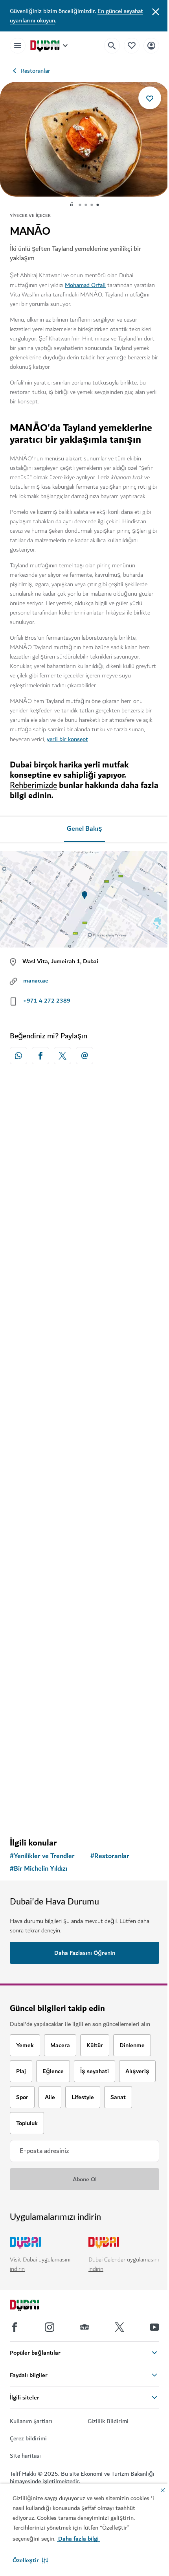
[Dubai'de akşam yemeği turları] (84, 1685)
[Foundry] (84, 1524)
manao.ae (36, 981)
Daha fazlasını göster (85, 1811)
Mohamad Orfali (85, 285)
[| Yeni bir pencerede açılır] (50, 2327)
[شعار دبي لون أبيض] (33, 2306)
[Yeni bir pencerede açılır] (18, 1056)
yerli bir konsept (67, 739)
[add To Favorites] (150, 98)
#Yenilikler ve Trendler (42, 1856)
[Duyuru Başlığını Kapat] (156, 11)
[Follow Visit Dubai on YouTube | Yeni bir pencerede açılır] (154, 2327)
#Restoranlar (110, 1856)
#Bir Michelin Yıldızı (39, 1869)
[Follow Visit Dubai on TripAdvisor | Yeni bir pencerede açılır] (84, 2327)
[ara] (112, 46)
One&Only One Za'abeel (54, 1420)
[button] (30, 2560)
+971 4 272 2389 (47, 1001)
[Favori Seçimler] (132, 45)
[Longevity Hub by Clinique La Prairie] (84, 1174)
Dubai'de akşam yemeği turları (64, 1761)
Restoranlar (36, 71)
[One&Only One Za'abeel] (84, 1344)
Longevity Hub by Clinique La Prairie (72, 1249)
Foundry (31, 1600)
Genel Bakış (84, 829)
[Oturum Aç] (151, 45)
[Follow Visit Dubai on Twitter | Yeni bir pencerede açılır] (119, 2327)
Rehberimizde (33, 785)
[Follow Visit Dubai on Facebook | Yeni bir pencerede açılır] (15, 2327)
